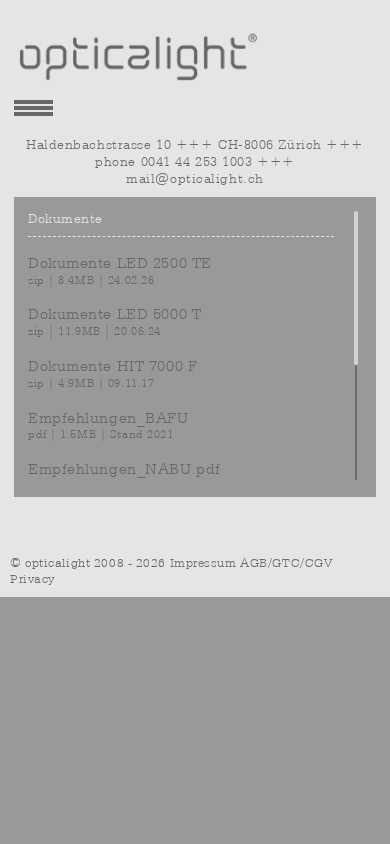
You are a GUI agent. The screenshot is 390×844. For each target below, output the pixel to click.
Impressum (203, 563)
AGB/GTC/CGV (286, 563)
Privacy (32, 579)
